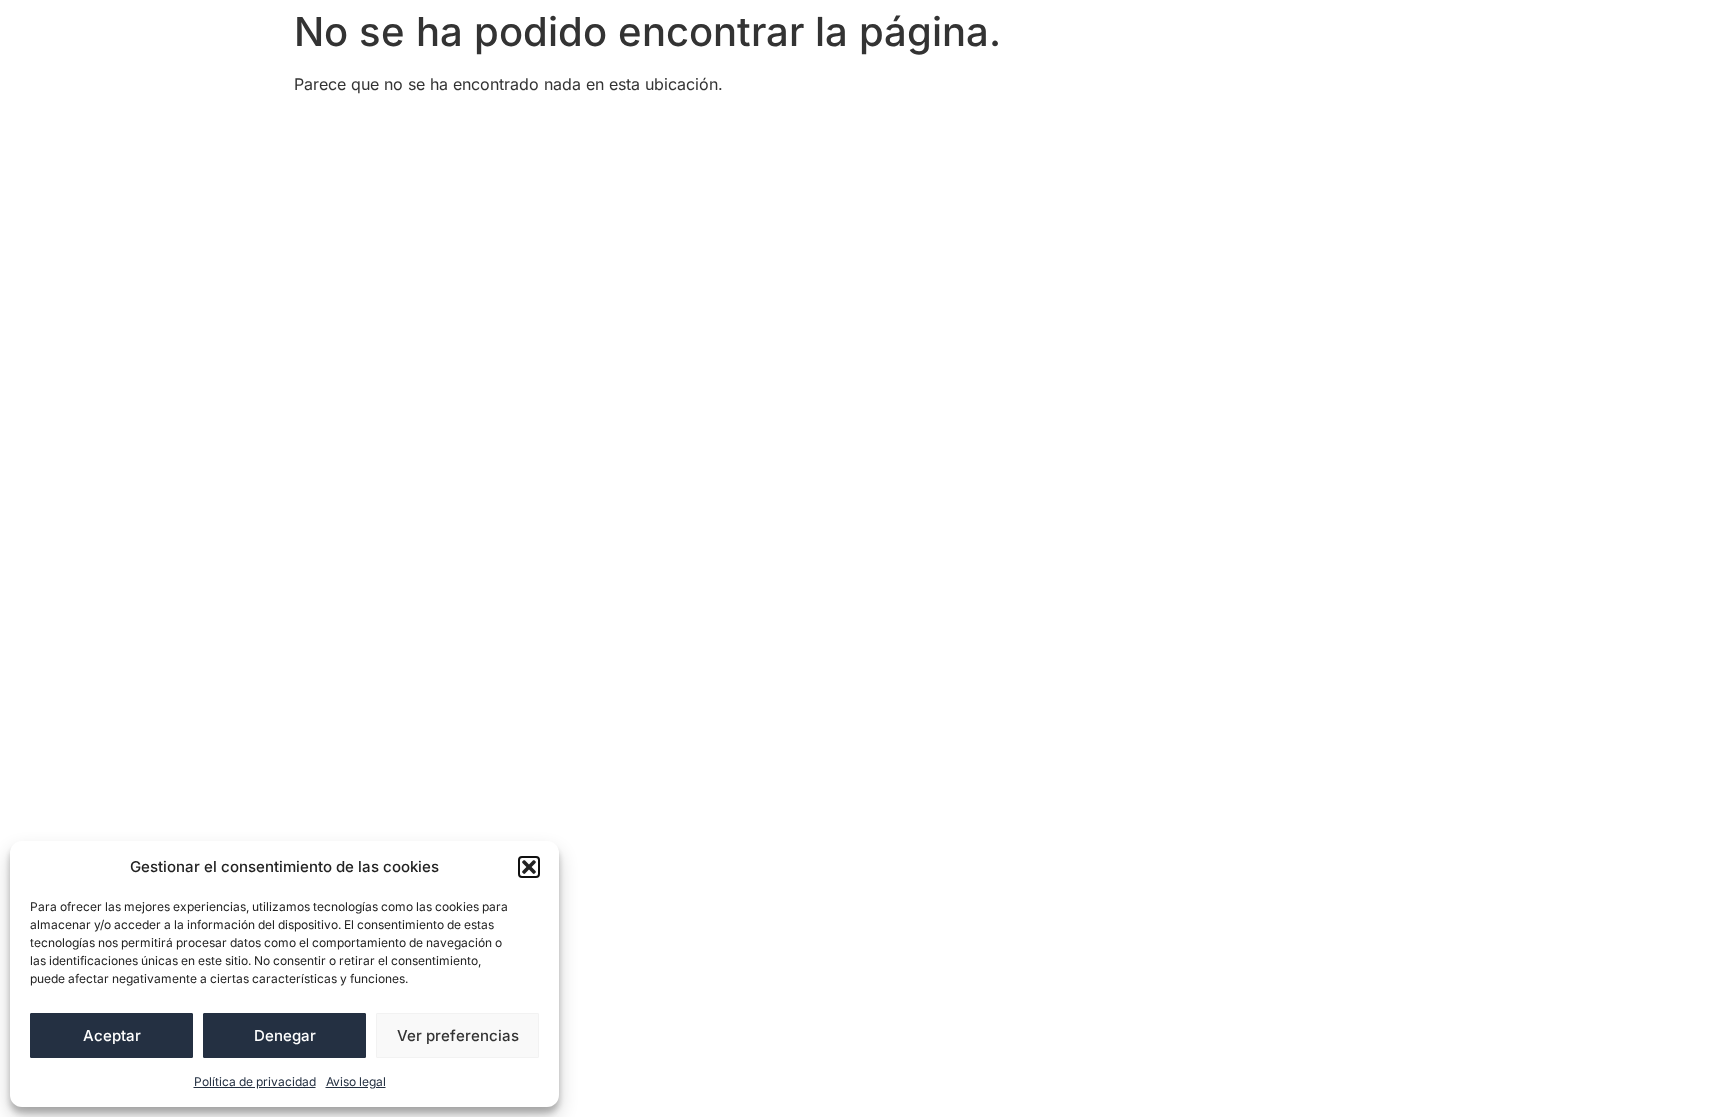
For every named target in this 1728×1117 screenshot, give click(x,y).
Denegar (285, 1035)
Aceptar (112, 1035)
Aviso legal (356, 1081)
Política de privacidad (255, 1081)
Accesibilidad (359, 129)
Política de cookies (817, 129)
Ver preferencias (458, 1035)
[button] (529, 867)
